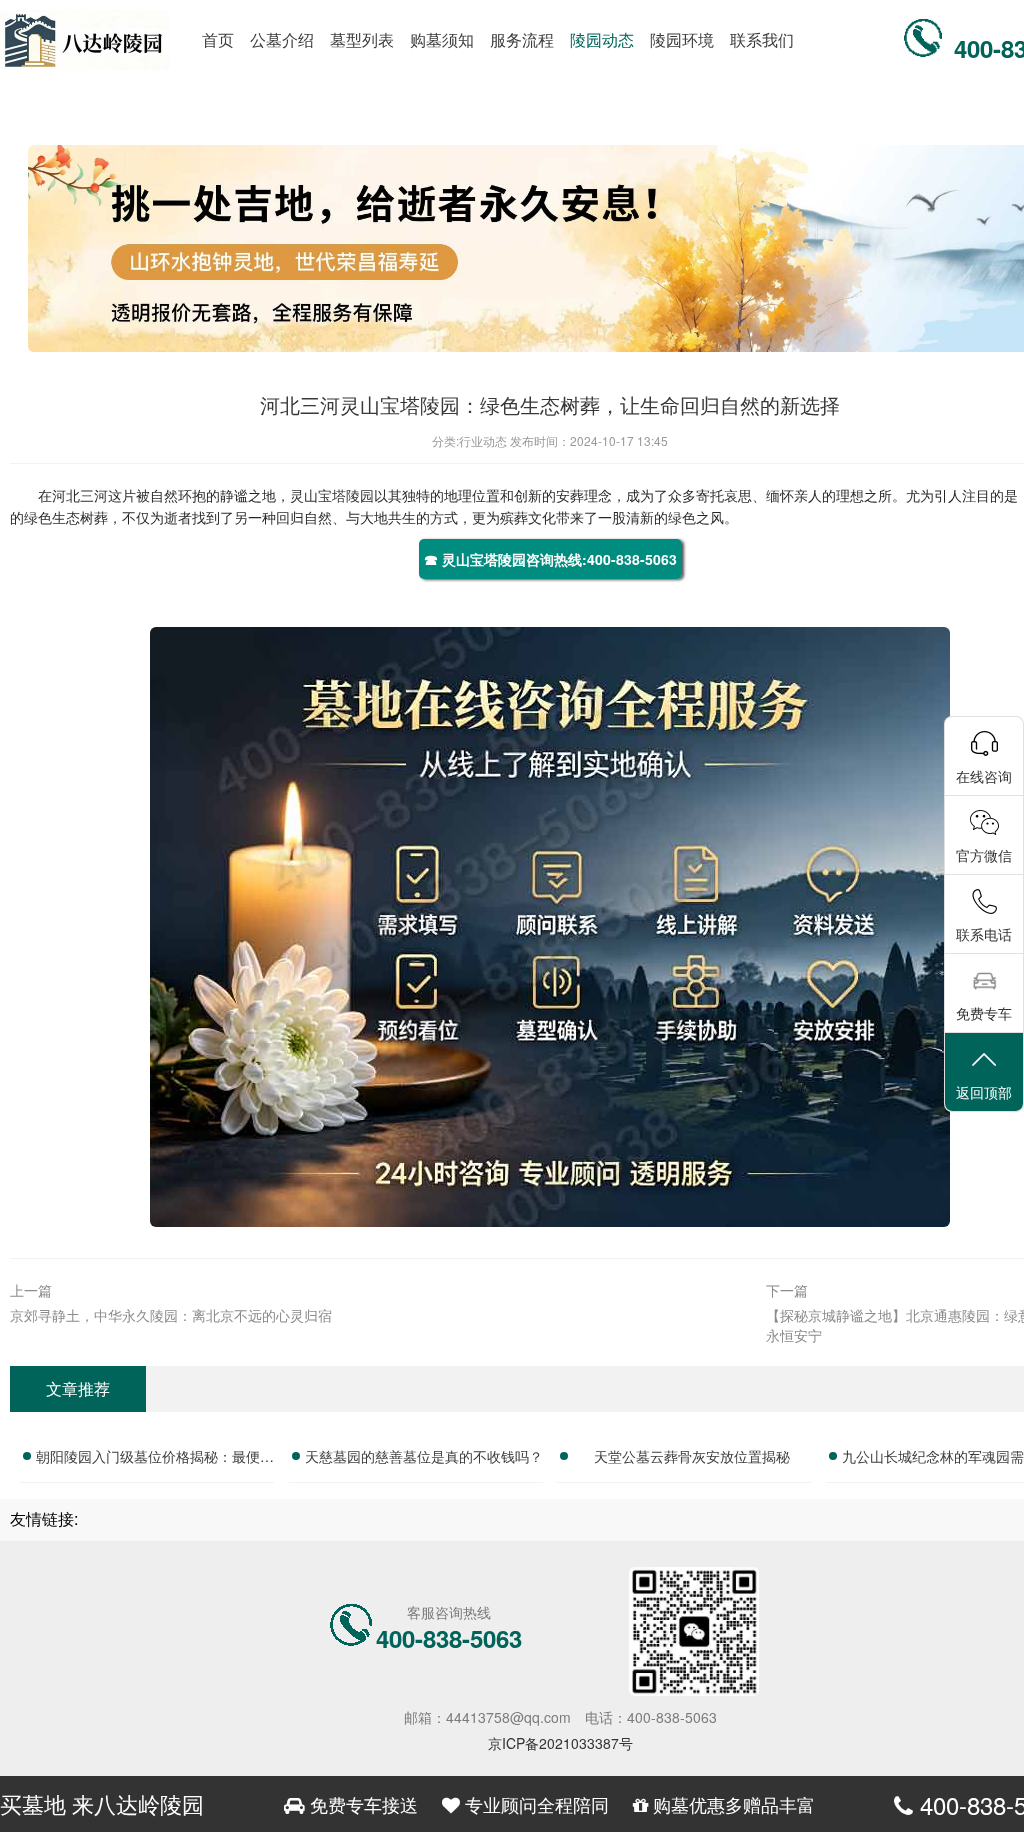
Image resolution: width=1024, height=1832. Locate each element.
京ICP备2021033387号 (560, 1743)
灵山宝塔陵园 (332, 495)
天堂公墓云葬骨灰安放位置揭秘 (692, 1456)
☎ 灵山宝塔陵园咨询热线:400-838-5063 (550, 559)
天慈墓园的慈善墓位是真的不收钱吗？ (424, 1456)
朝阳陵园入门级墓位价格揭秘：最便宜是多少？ (155, 1459)
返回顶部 (984, 1092)
